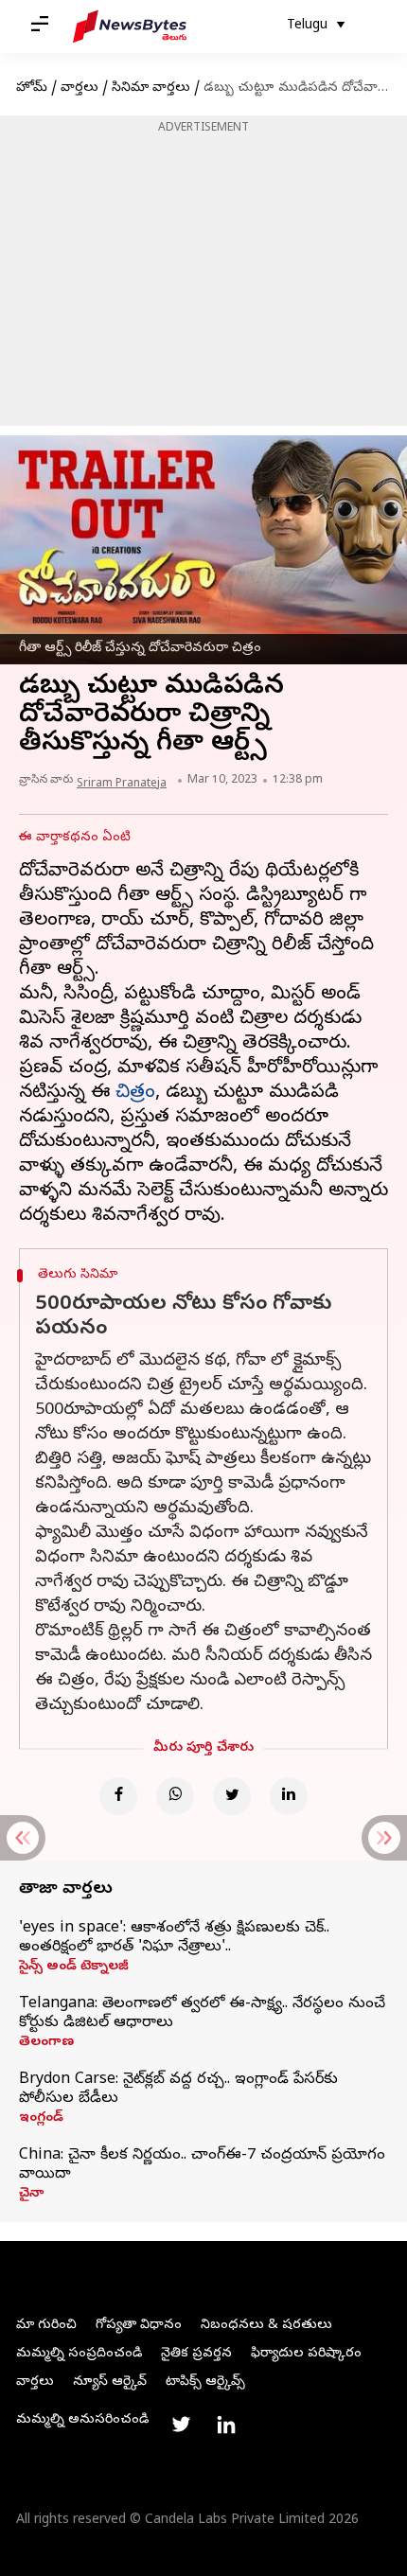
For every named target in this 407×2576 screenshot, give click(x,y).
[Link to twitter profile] (181, 2425)
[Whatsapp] (175, 1796)
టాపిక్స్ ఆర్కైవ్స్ (205, 2382)
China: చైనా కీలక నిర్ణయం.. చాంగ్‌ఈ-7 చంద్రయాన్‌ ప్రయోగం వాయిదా (202, 2165)
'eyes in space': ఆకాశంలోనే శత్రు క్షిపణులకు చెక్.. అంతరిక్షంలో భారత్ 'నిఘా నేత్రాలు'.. (174, 1938)
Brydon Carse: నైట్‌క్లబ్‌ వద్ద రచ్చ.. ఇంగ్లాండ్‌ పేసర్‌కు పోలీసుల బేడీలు (178, 2090)
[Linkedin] (289, 1796)
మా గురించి (46, 2326)
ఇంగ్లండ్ (41, 2119)
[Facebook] (118, 1796)
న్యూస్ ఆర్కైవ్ (110, 2382)
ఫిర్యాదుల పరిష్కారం (306, 2354)
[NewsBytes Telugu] (130, 26)
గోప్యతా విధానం (139, 2326)
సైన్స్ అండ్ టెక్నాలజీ (74, 1967)
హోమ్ (32, 88)
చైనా (31, 2195)
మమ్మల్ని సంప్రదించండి (79, 2354)
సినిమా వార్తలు (151, 88)
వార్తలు (80, 88)
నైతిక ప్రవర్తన (196, 2354)
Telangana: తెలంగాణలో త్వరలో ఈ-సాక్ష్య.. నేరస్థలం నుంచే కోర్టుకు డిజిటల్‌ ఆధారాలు (202, 2014)
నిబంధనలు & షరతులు (266, 2326)
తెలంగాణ (46, 2043)
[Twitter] (232, 1796)
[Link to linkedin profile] (226, 2425)
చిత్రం (135, 1094)
